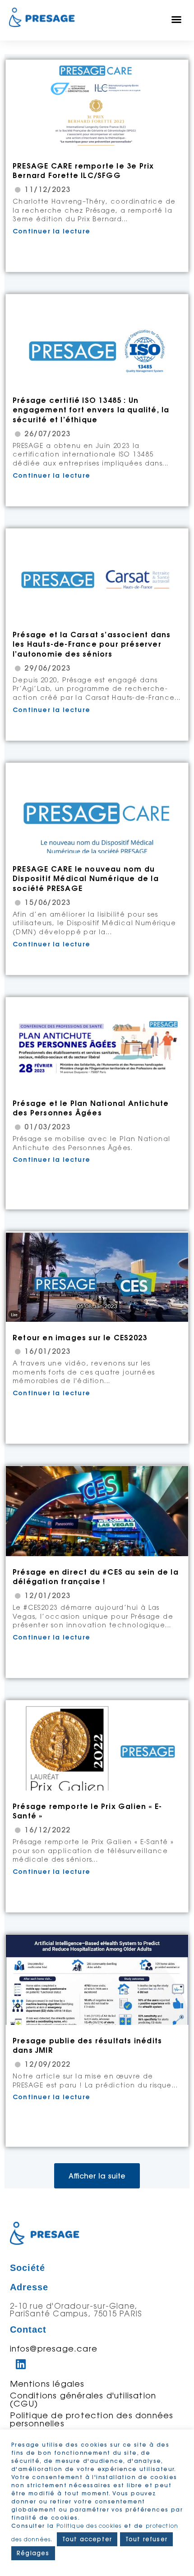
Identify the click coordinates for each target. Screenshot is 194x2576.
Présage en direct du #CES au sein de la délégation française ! (96, 1577)
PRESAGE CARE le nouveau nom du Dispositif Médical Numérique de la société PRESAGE (86, 879)
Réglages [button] (33, 2553)
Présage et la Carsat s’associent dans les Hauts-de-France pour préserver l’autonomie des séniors (92, 644)
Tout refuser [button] (146, 2539)
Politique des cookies (89, 2526)
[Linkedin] (21, 2364)
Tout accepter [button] (87, 2539)
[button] (177, 19)
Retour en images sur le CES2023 (80, 1338)
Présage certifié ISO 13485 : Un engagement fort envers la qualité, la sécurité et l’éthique (91, 410)
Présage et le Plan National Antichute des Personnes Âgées (91, 1108)
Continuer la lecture (51, 231)
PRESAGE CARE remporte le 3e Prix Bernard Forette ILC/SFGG (83, 171)
